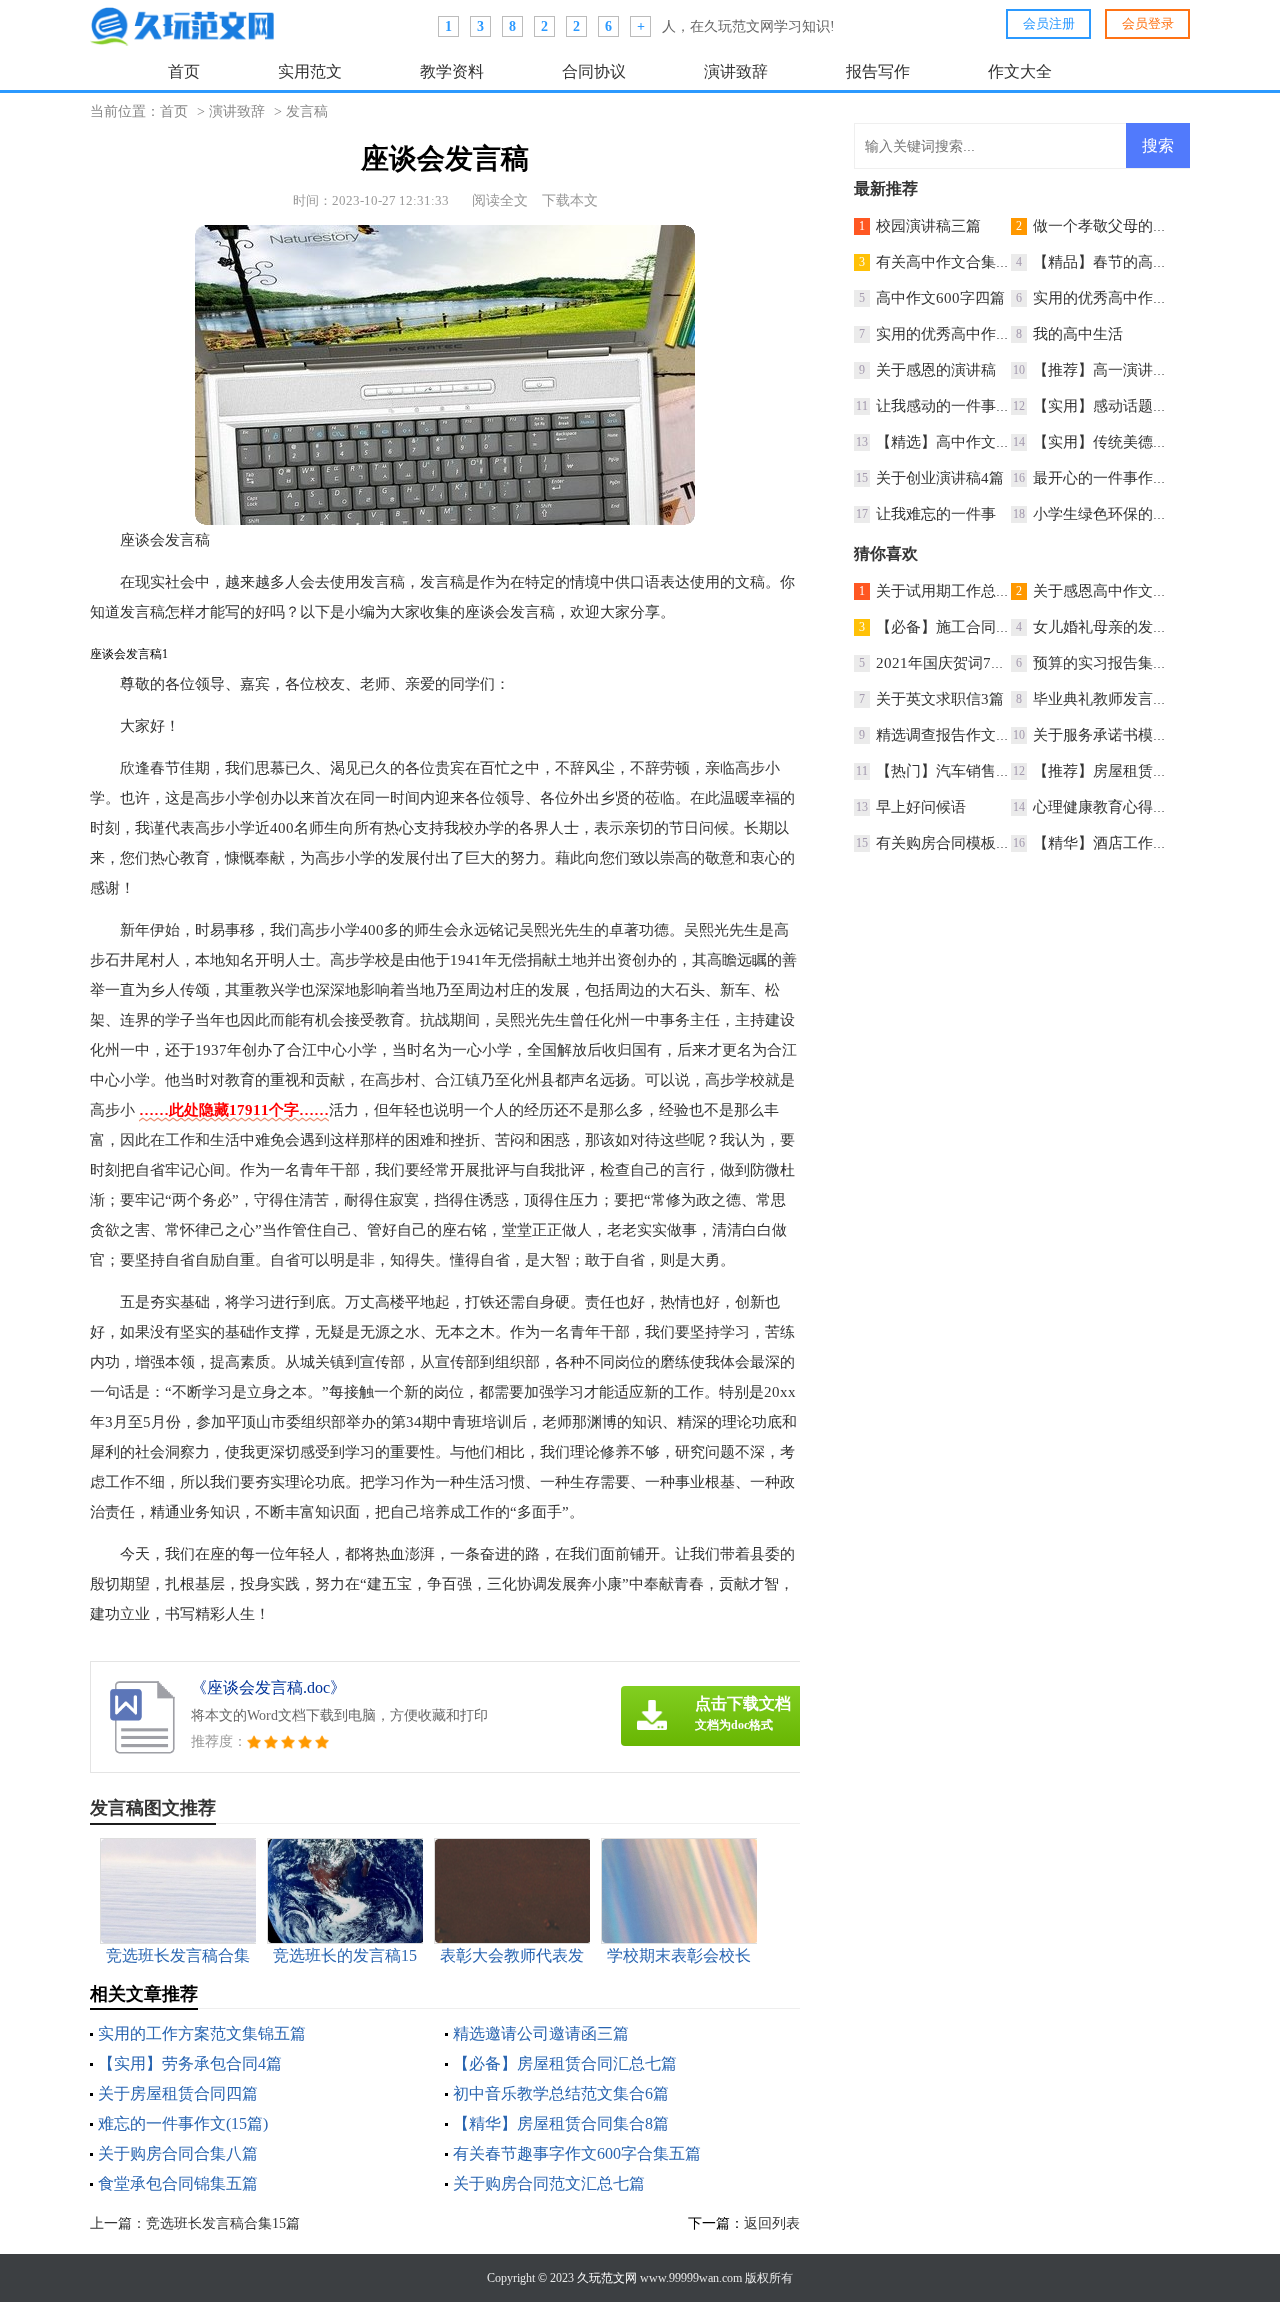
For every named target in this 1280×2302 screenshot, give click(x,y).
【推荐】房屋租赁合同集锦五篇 (1138, 771)
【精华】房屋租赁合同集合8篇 (561, 2123)
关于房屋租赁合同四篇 (178, 2093)
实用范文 (310, 71)
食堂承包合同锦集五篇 (178, 2183)
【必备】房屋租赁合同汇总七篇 (565, 2063)
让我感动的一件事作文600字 (970, 406)
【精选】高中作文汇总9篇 (962, 442)
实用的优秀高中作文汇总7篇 (970, 334)
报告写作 (878, 71)
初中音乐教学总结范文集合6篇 (561, 2093)
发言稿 (307, 111)
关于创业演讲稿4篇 (940, 478)
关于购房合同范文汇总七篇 (549, 2183)
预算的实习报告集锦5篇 (1112, 663)
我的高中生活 (1078, 334)
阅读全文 (500, 200)
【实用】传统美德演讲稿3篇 (1127, 442)
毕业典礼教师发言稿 (1100, 699)
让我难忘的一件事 (936, 514)
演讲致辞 (736, 71)
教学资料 (452, 71)
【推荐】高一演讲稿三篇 (1115, 370)
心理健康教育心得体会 (1108, 807)
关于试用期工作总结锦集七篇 (973, 591)
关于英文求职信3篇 (940, 699)
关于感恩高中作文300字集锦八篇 (1142, 591)
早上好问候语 (921, 807)
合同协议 (594, 71)
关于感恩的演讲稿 (936, 370)
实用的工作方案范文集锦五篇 (202, 2033)
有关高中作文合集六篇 (951, 262)
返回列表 (772, 2223)
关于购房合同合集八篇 (178, 2153)
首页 (184, 71)
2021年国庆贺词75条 (945, 663)
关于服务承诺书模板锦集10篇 (1131, 735)
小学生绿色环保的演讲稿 (1115, 514)
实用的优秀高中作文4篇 (1112, 298)
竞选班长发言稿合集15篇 (223, 2223)
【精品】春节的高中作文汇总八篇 (1145, 262)
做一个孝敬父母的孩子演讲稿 (1130, 226)
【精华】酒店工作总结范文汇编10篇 (1153, 843)
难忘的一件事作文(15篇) (183, 2123)
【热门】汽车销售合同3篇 (962, 771)
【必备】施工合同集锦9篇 (962, 627)
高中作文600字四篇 (940, 298)
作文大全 (1020, 71)
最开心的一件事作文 (1100, 478)
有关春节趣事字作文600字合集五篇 (577, 2153)
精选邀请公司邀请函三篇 (541, 2033)
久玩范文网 (607, 2278)
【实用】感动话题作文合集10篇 (1138, 406)
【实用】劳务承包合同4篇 (190, 2063)
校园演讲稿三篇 (928, 226)
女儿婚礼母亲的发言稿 (1108, 627)
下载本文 (570, 200)
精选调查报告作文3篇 (947, 735)
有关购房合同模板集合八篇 (966, 843)
